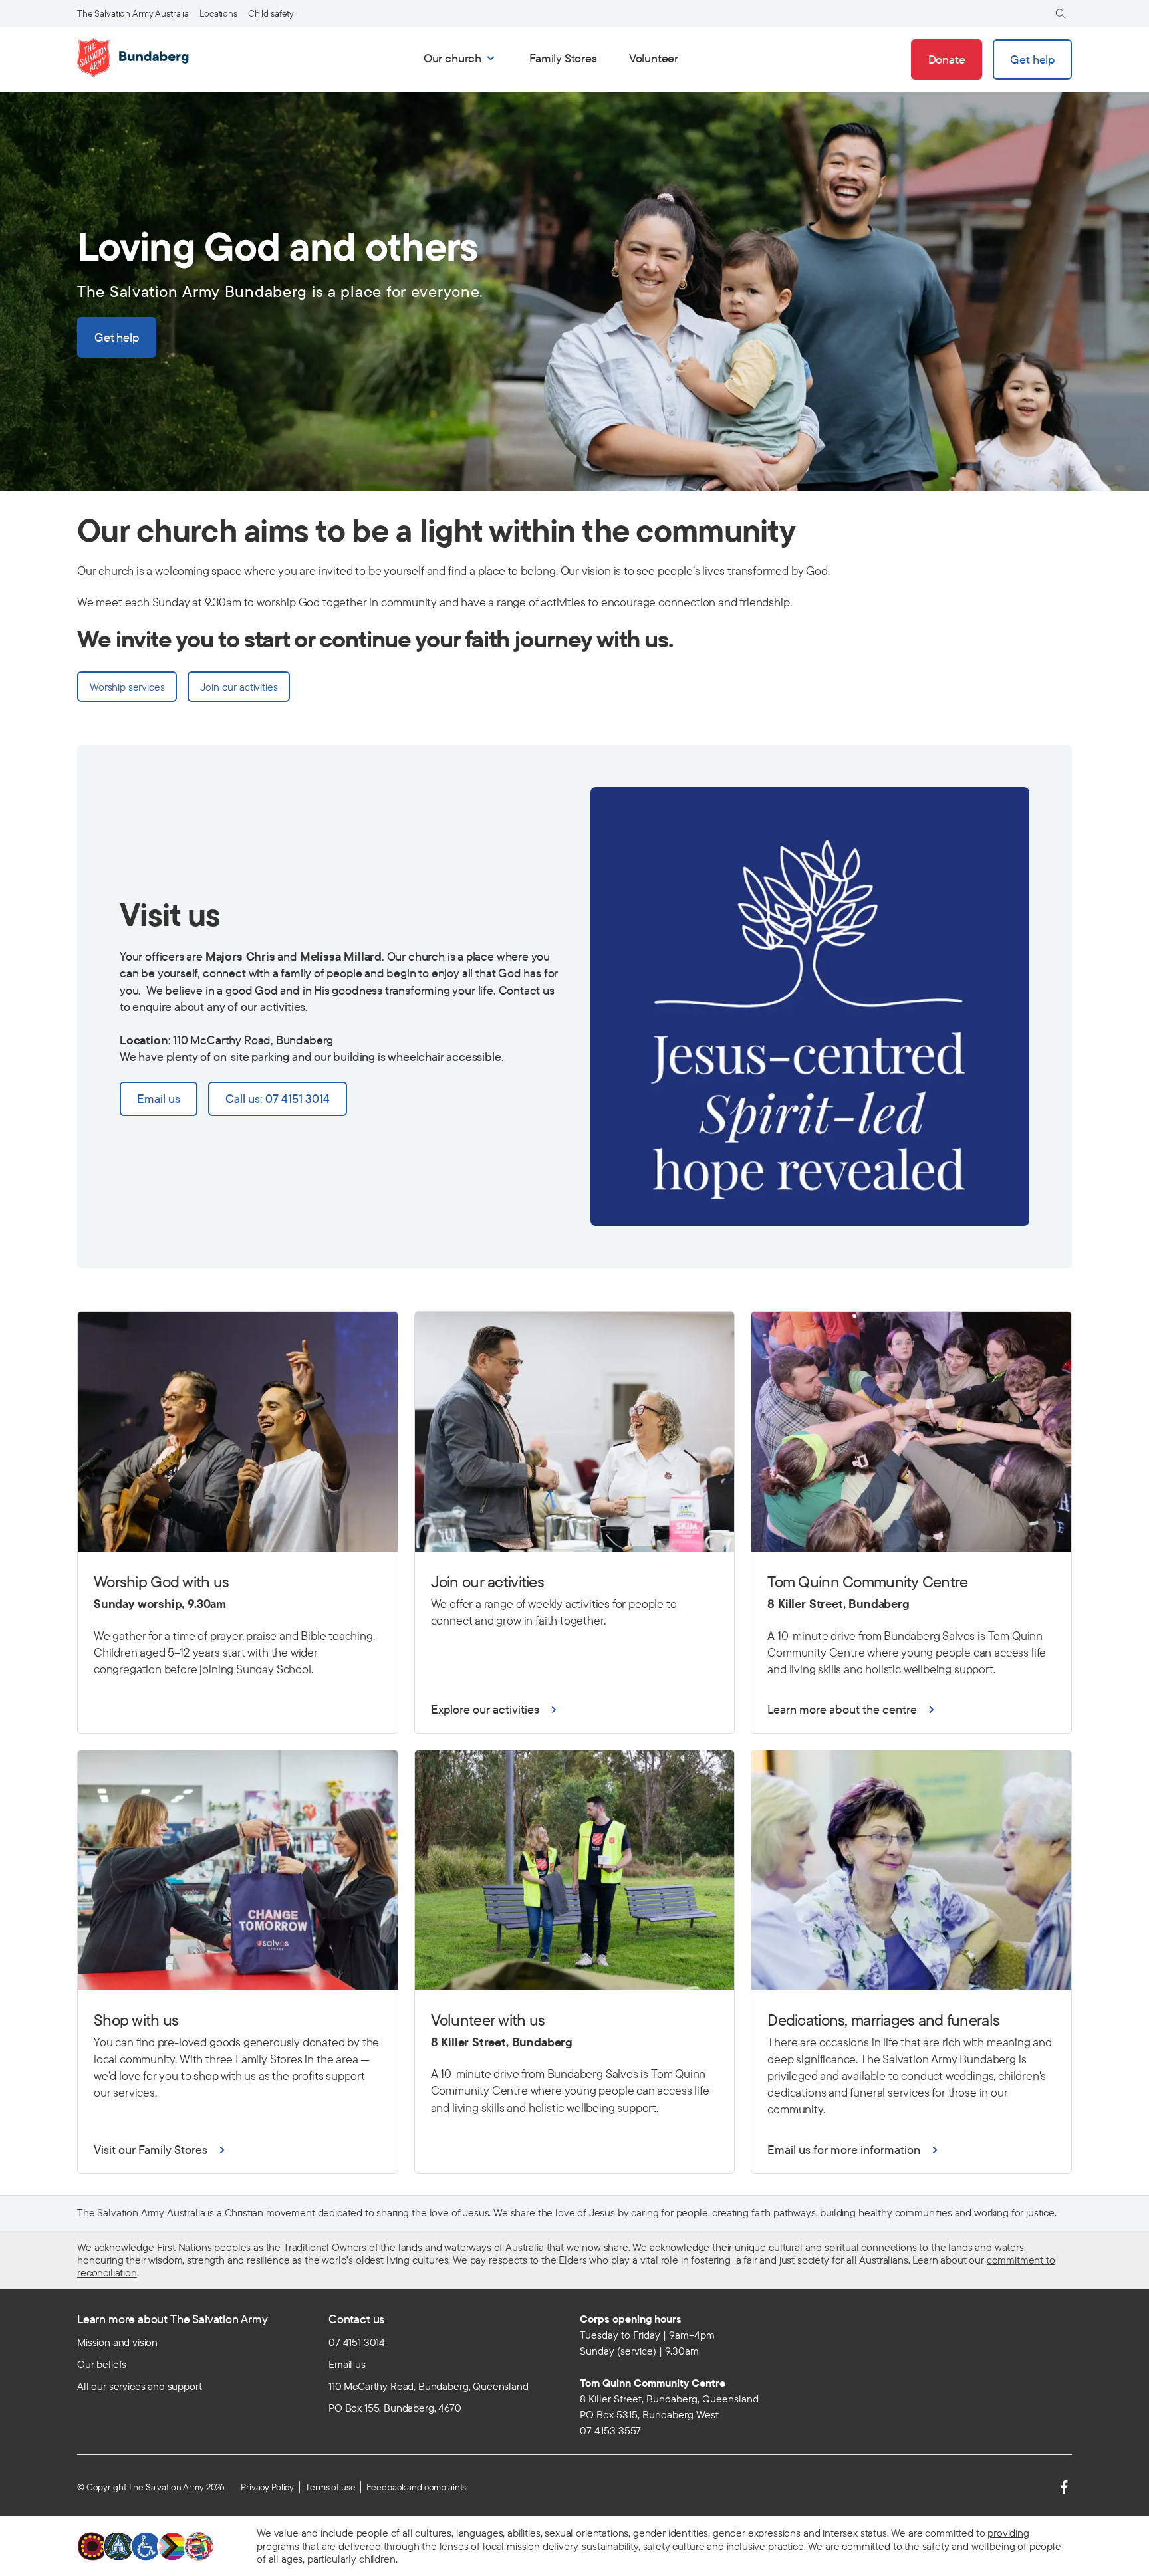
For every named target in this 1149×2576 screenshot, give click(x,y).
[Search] (1061, 14)
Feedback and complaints (416, 2487)
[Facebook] (1064, 2487)
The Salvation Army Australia (133, 13)
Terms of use (330, 2487)
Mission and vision (117, 2342)
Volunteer (654, 58)
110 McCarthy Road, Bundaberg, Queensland (429, 2386)
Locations (218, 13)
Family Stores (563, 58)
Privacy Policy (267, 2487)
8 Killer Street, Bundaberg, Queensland (669, 2399)
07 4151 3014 (357, 2342)
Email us (347, 2364)
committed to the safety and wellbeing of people (951, 2546)
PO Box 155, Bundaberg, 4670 (395, 2408)
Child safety (271, 13)
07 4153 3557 (610, 2430)
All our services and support (140, 2386)
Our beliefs (102, 2364)
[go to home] (134, 58)
